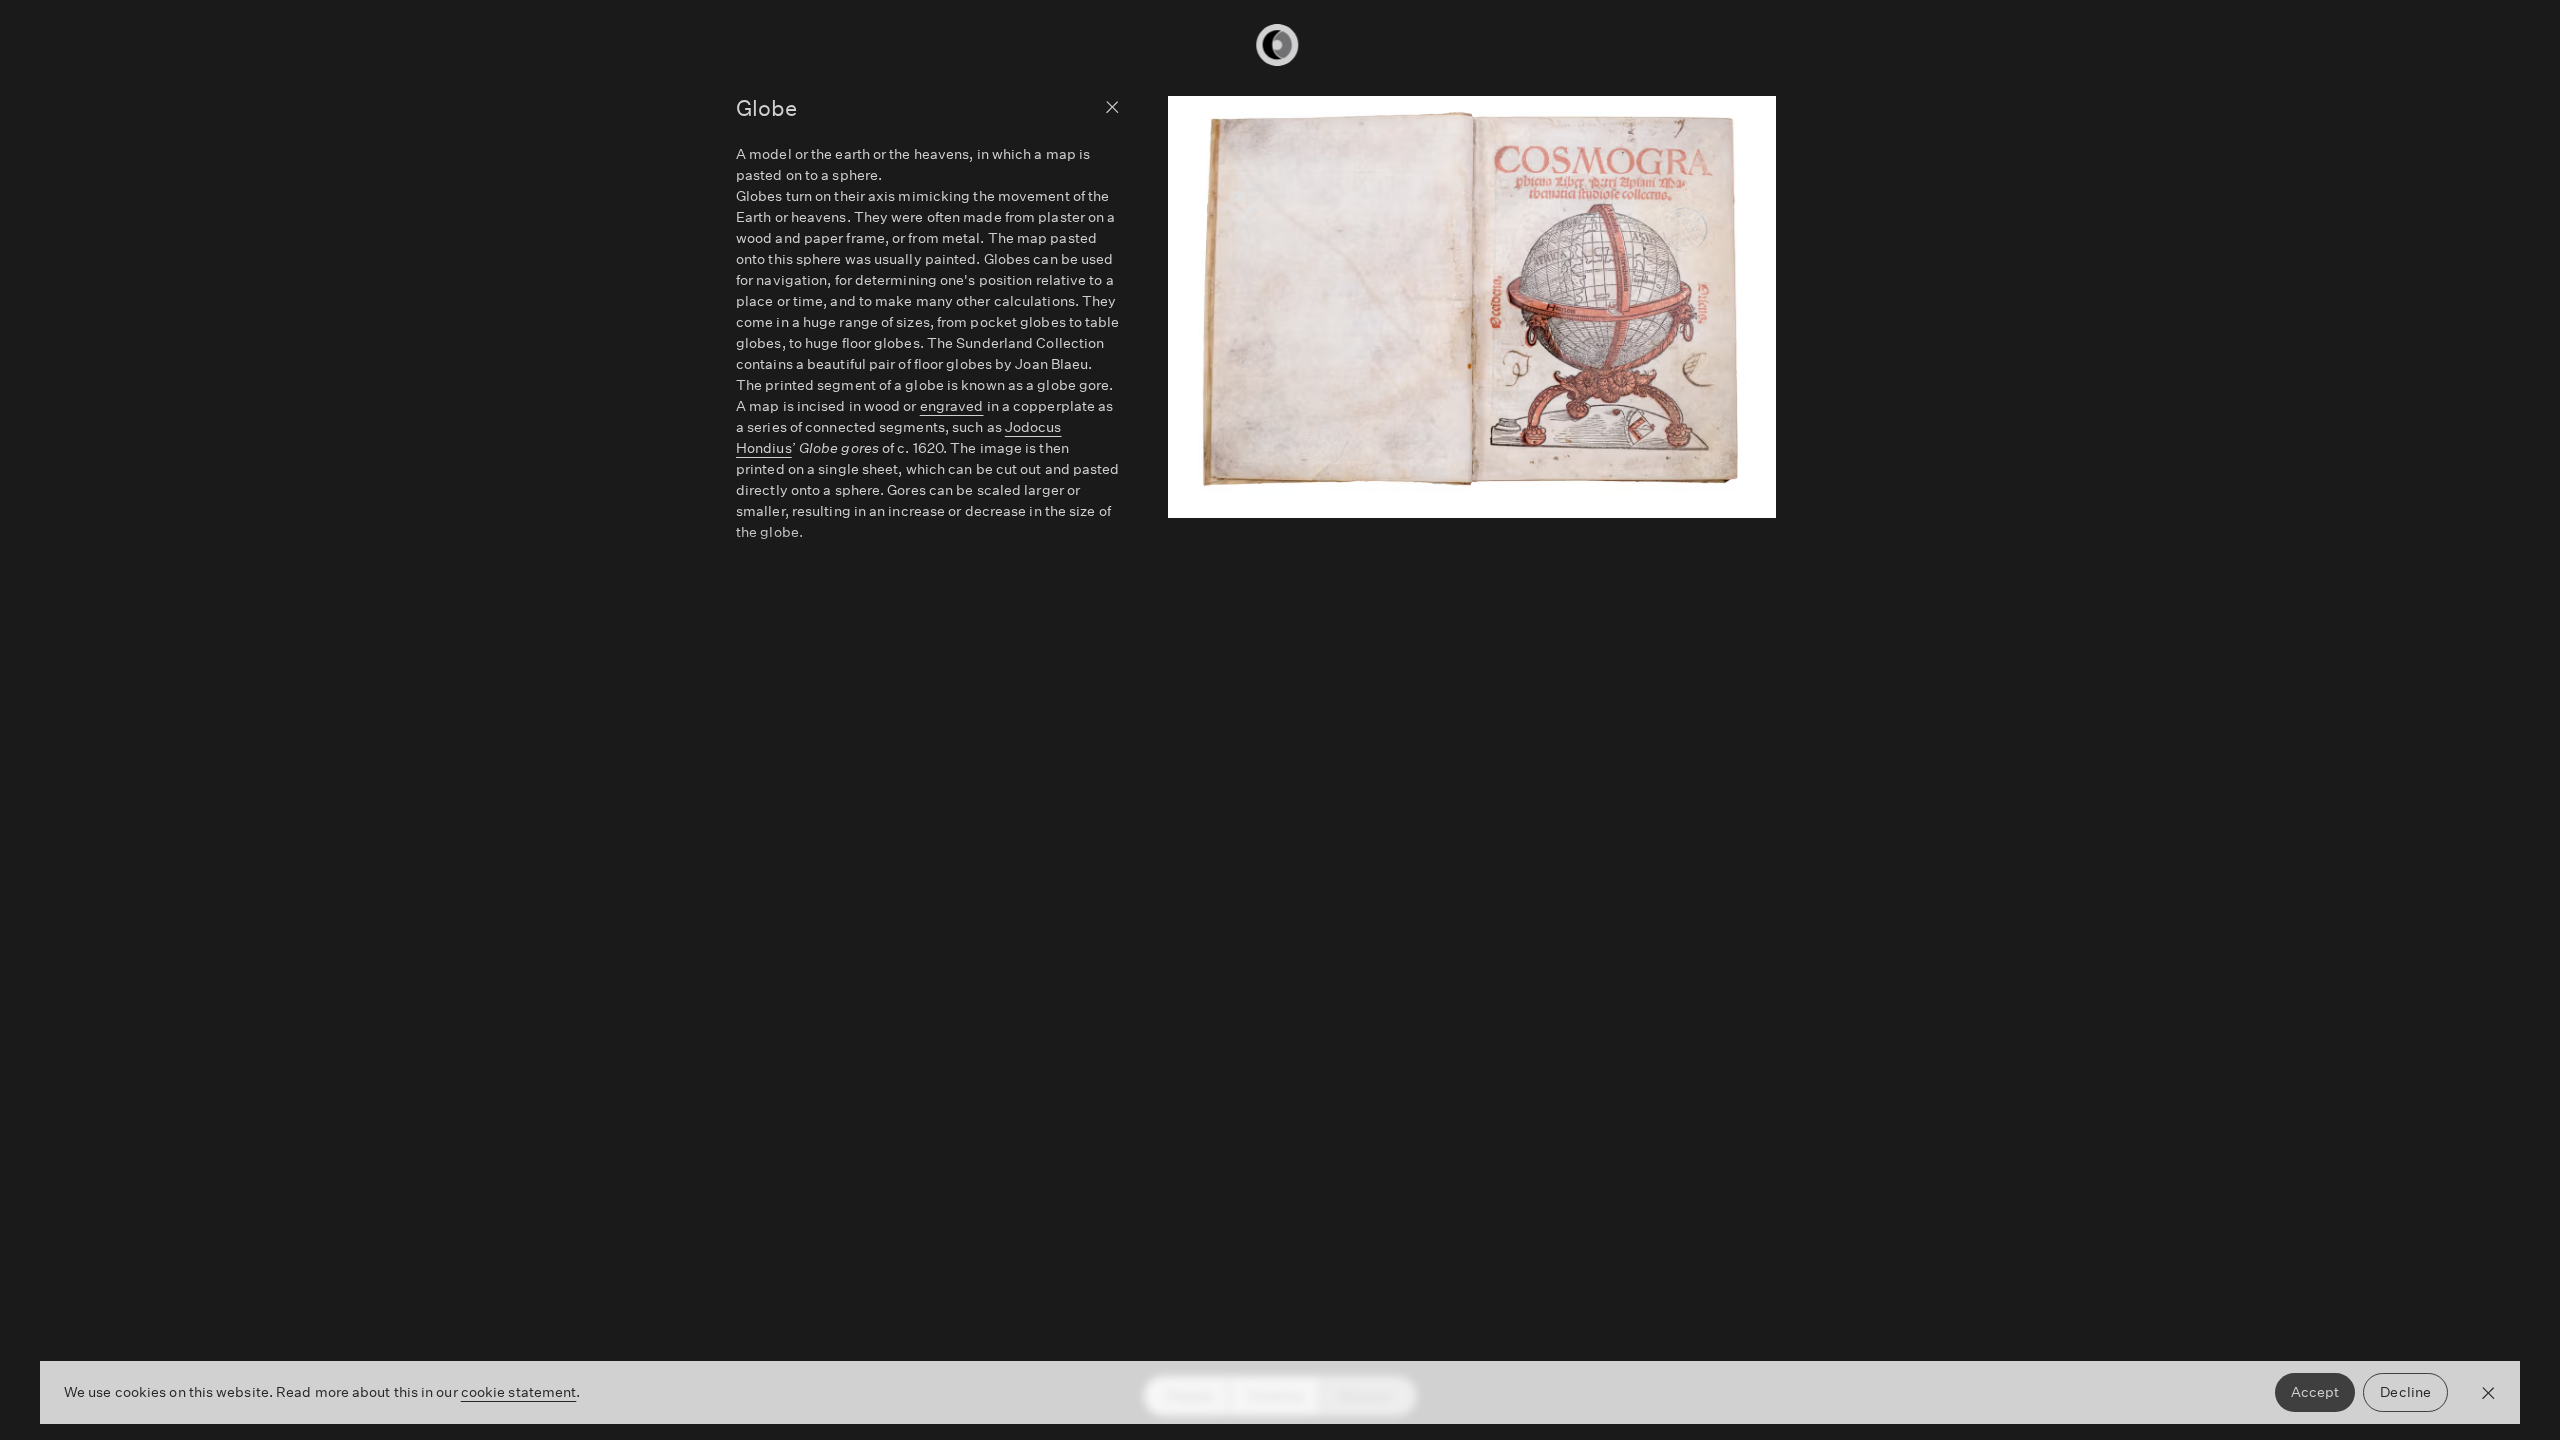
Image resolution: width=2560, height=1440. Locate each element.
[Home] (1280, 45)
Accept (2315, 1392)
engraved (952, 406)
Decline (2405, 1392)
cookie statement (519, 1392)
